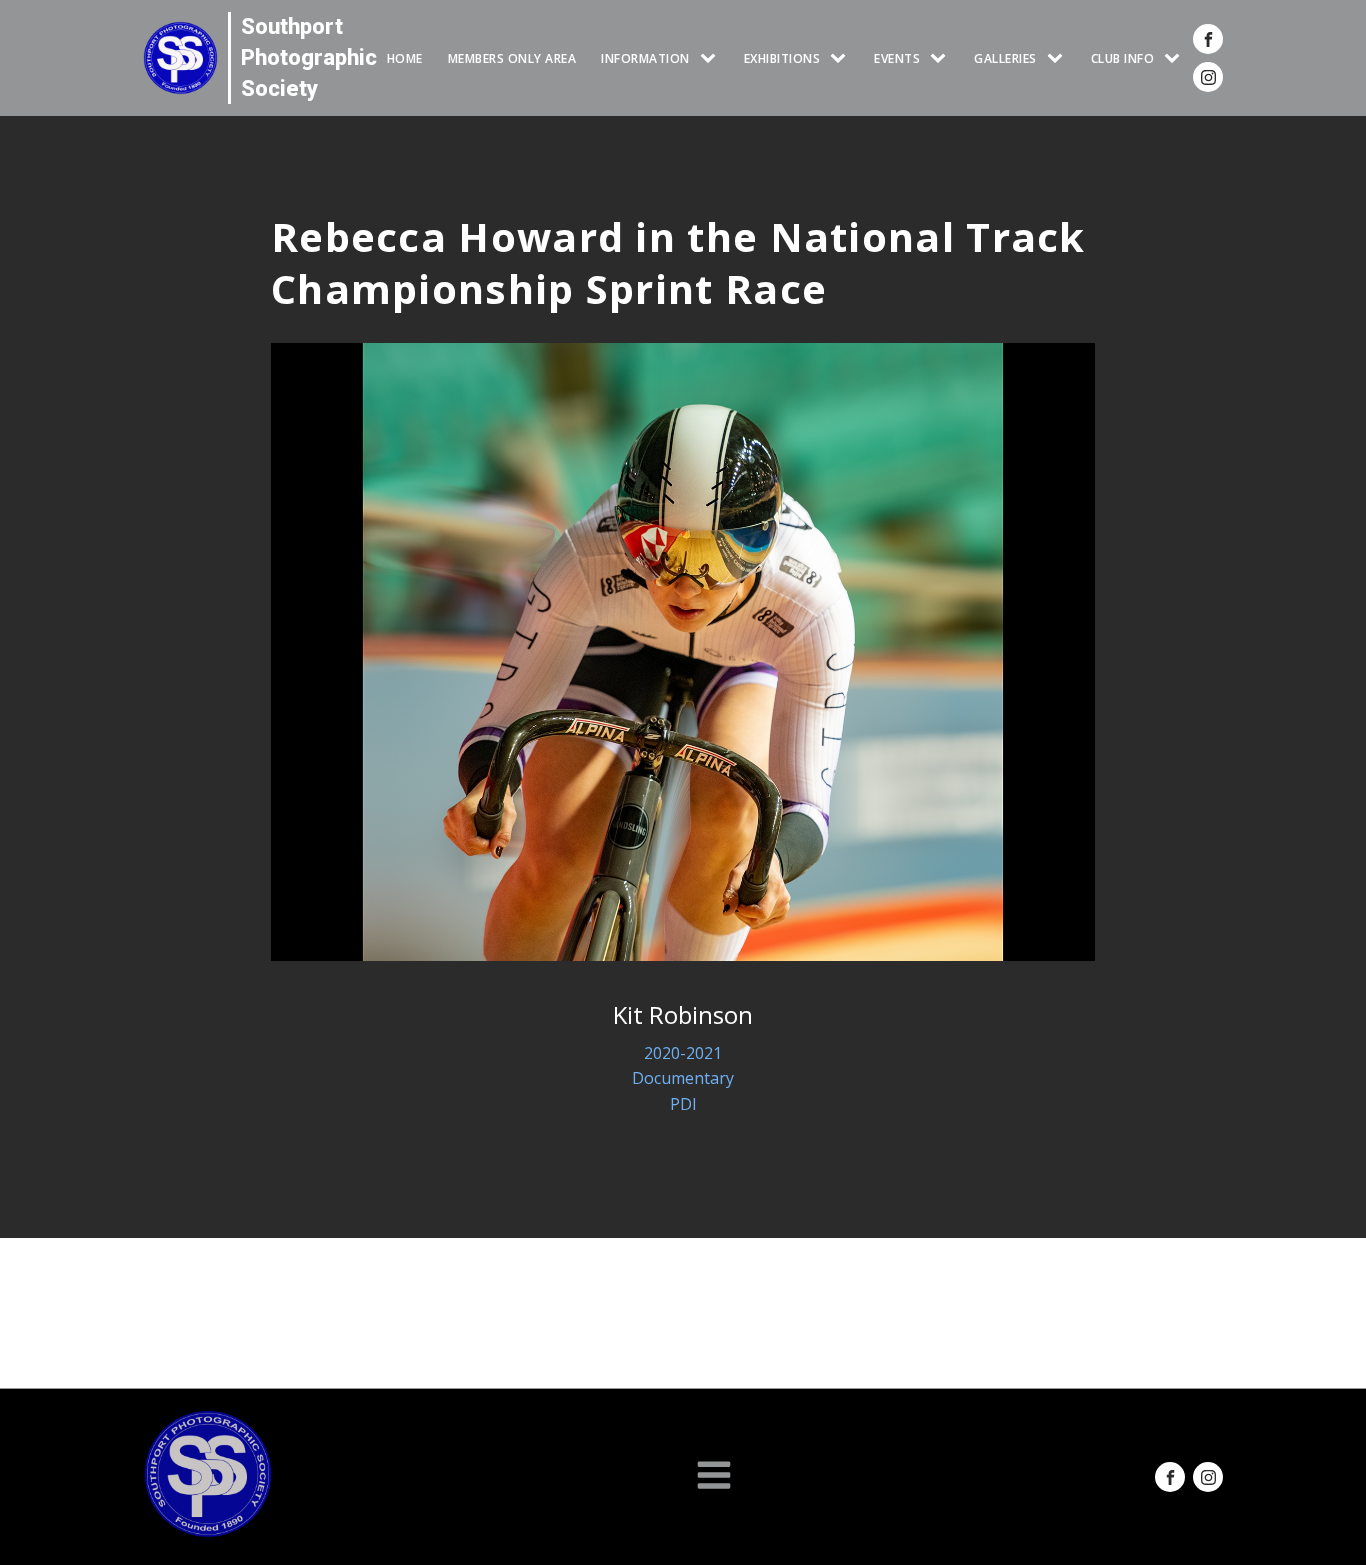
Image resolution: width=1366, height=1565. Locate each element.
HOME (405, 58)
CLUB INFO (1123, 58)
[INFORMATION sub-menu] (712, 58)
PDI (683, 1104)
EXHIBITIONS (782, 58)
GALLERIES (1005, 58)
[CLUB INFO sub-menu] (1176, 58)
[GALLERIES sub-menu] (1059, 58)
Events (897, 58)
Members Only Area (512, 58)
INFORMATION (645, 58)
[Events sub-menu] (942, 58)
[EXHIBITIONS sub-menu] (842, 58)
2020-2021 (683, 1053)
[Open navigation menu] (714, 1477)
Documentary (683, 1078)
